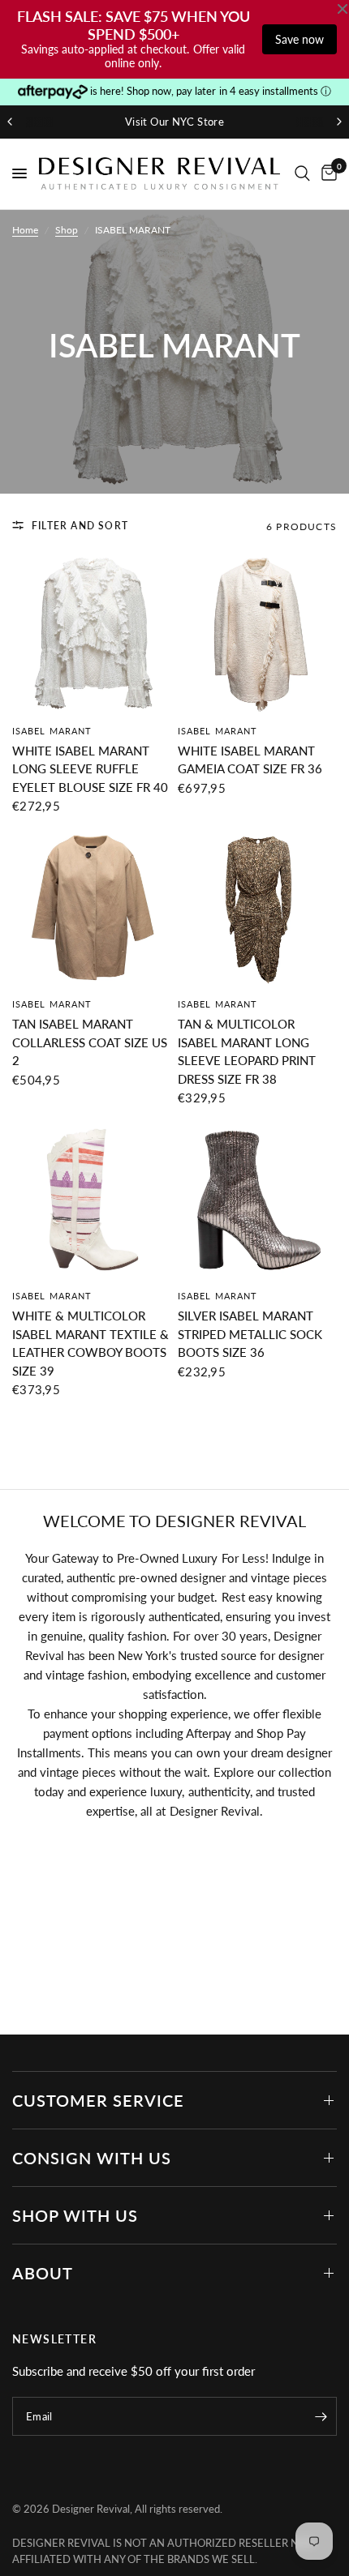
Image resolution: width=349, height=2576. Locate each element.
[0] (326, 174)
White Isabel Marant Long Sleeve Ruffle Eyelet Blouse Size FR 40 (90, 769)
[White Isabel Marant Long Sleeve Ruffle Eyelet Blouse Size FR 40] (92, 635)
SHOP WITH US (75, 2215)
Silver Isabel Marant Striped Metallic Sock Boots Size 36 (250, 1334)
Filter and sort (80, 526)
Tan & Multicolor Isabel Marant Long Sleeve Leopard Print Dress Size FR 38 (247, 1051)
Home (25, 230)
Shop (67, 230)
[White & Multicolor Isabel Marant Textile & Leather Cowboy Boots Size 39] (92, 1200)
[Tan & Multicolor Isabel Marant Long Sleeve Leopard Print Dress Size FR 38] (257, 908)
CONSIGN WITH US (92, 2158)
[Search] (302, 174)
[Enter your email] (321, 2416)
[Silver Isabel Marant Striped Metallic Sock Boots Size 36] (257, 1200)
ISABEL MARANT (52, 731)
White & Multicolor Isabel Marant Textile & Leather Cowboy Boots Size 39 (90, 1343)
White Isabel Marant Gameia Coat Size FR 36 (250, 760)
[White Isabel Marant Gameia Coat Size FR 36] (257, 635)
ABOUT (43, 2273)
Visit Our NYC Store (174, 122)
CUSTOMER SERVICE (98, 2100)
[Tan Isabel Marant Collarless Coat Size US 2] (92, 908)
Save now (299, 39)
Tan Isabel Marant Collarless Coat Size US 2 (90, 1042)
